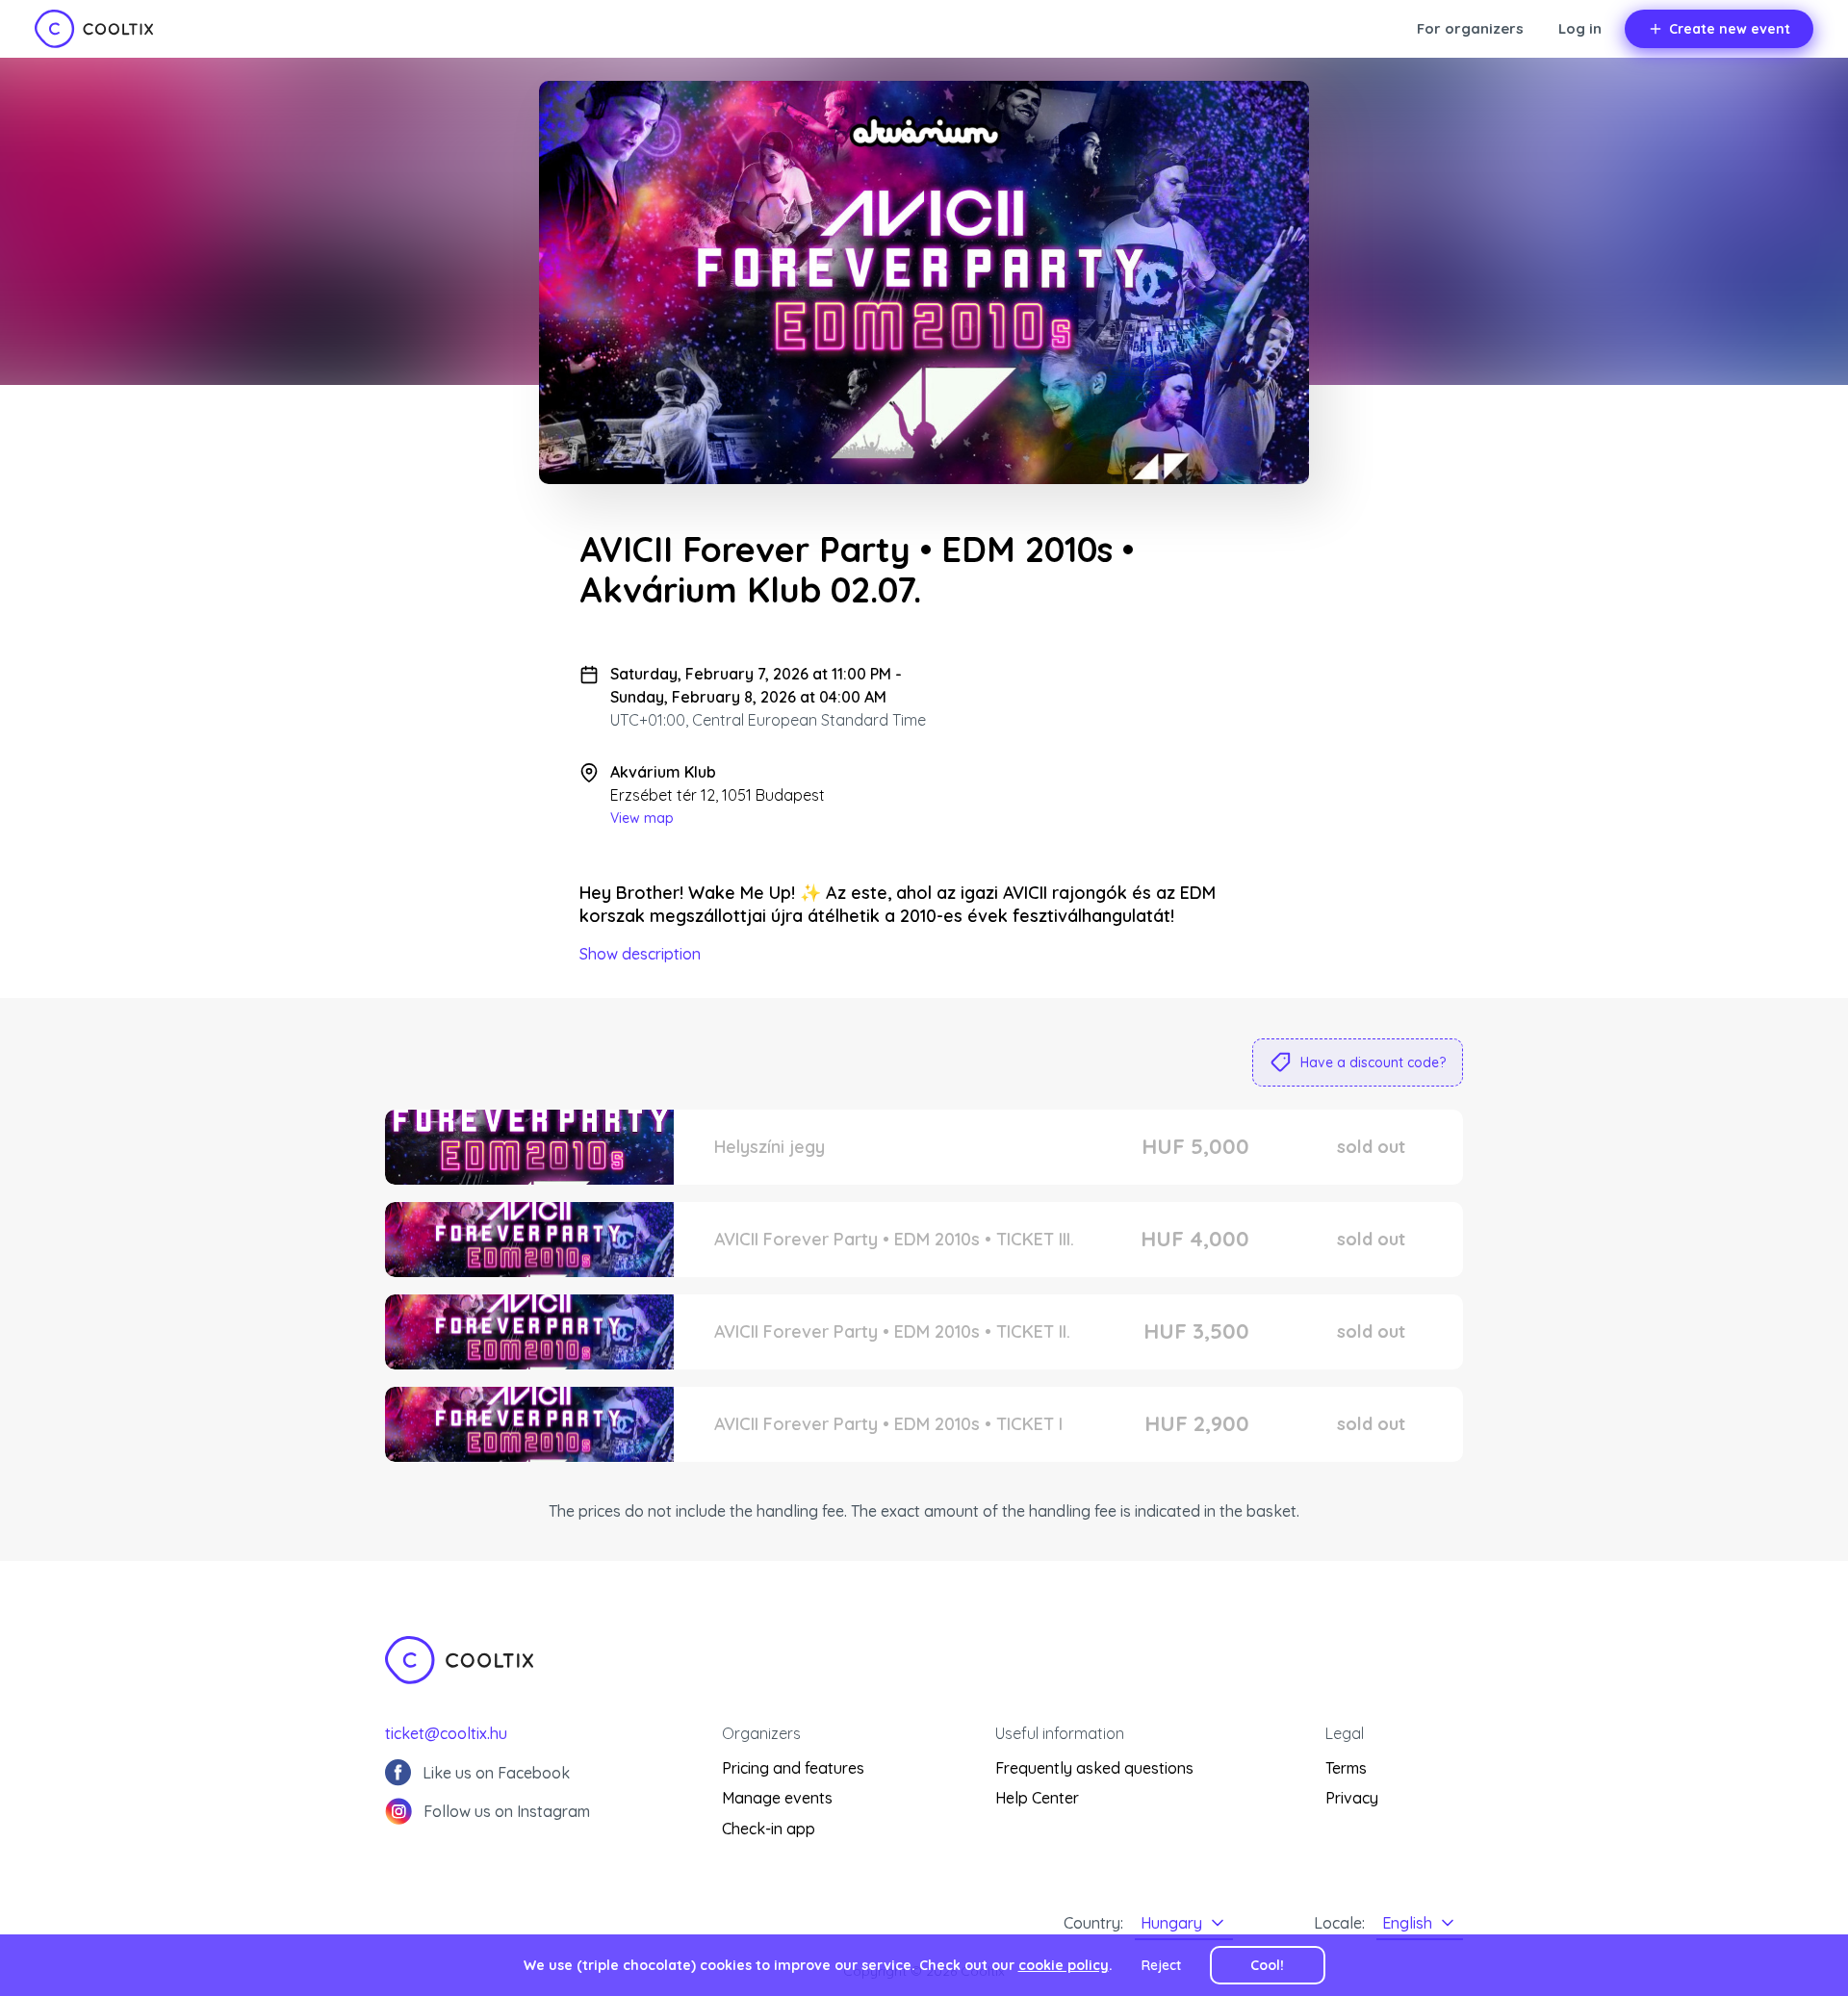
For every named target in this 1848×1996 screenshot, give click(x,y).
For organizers (1470, 28)
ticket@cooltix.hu (446, 1733)
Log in (1580, 28)
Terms (1346, 1768)
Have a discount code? (1373, 1062)
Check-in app (769, 1829)
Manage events (777, 1798)
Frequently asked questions (1094, 1768)
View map (642, 818)
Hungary (1171, 1923)
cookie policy (1064, 1965)
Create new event (1730, 29)
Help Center (1037, 1798)
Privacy (1352, 1798)
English (1407, 1923)
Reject (1161, 1965)
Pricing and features (793, 1768)
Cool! (1267, 1965)
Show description (640, 954)
